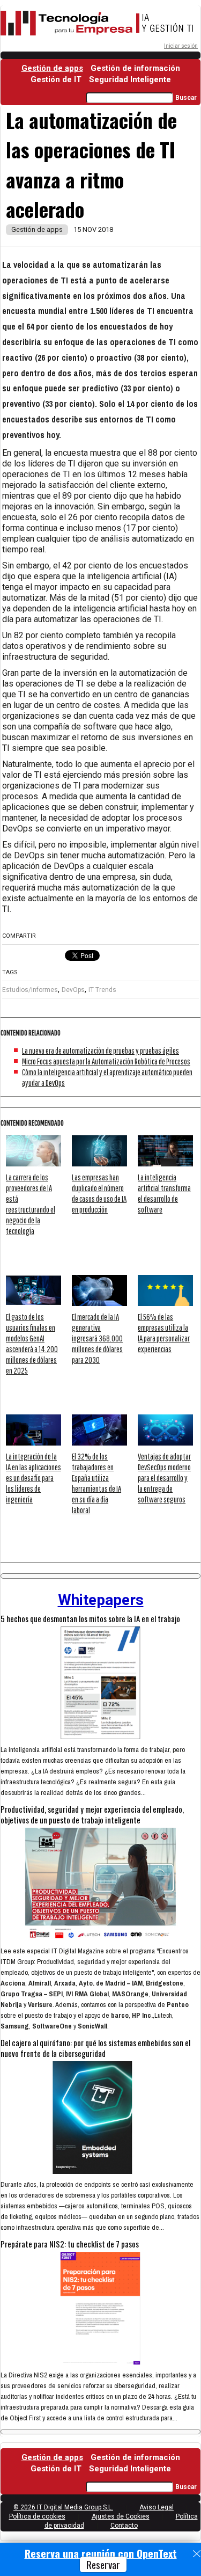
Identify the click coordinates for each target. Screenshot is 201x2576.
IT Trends (102, 990)
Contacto (124, 2526)
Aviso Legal (157, 2507)
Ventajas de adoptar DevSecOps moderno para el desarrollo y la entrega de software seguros (164, 1478)
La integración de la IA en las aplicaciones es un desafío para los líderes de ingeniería (33, 1478)
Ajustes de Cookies (121, 2516)
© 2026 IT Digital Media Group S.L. (63, 2507)
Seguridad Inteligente (130, 79)
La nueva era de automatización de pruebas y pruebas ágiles (100, 1050)
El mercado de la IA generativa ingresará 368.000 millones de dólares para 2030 (97, 1338)
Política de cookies (37, 2516)
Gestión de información (135, 68)
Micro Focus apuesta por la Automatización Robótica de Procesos (106, 1061)
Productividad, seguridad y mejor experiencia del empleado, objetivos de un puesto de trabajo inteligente (92, 1814)
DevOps (73, 990)
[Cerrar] (197, 2554)
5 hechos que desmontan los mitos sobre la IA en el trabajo (90, 1618)
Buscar (186, 98)
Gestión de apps (52, 68)
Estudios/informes (30, 990)
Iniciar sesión (181, 46)
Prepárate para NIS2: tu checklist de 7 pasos (70, 2244)
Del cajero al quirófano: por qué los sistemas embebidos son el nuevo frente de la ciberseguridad (95, 2048)
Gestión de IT (56, 79)
